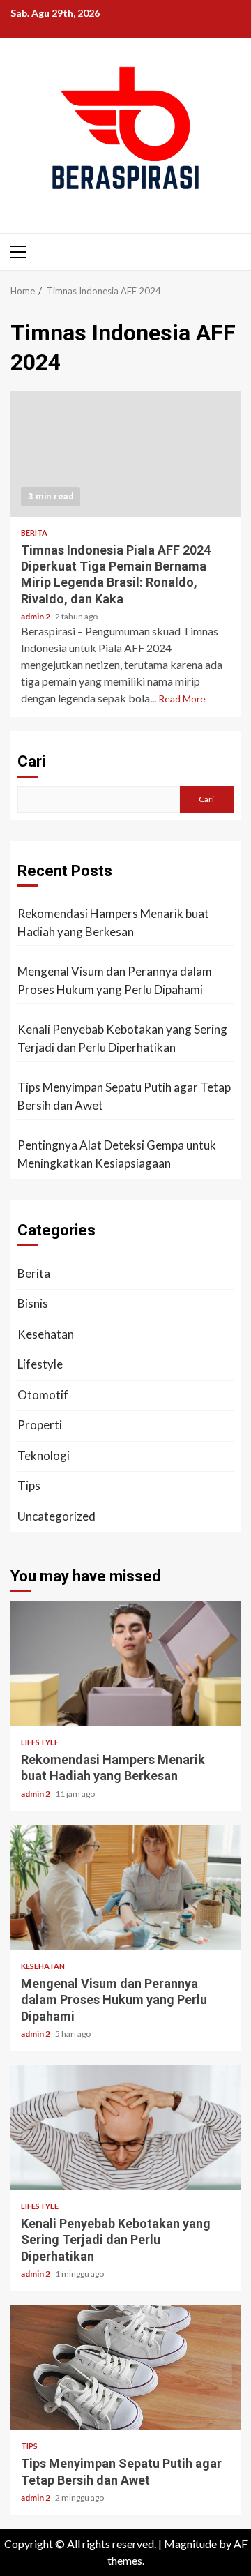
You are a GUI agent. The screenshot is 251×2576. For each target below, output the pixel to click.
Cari (31, 761)
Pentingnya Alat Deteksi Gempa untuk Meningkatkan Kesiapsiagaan (117, 1154)
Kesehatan (46, 1334)
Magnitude (190, 2544)
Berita (34, 533)
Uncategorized (56, 1516)
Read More (182, 699)
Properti (40, 1425)
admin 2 (36, 616)
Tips (29, 1485)
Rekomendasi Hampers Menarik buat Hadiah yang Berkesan (113, 922)
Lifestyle (40, 1364)
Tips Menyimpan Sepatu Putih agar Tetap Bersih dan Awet (124, 1096)
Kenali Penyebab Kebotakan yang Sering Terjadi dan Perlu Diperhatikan (122, 1038)
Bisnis (33, 1303)
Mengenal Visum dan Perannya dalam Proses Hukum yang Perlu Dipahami (115, 980)
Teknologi (44, 1455)
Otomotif (43, 1395)
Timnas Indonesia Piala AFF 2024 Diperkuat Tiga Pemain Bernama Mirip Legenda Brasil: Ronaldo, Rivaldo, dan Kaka (125, 454)
